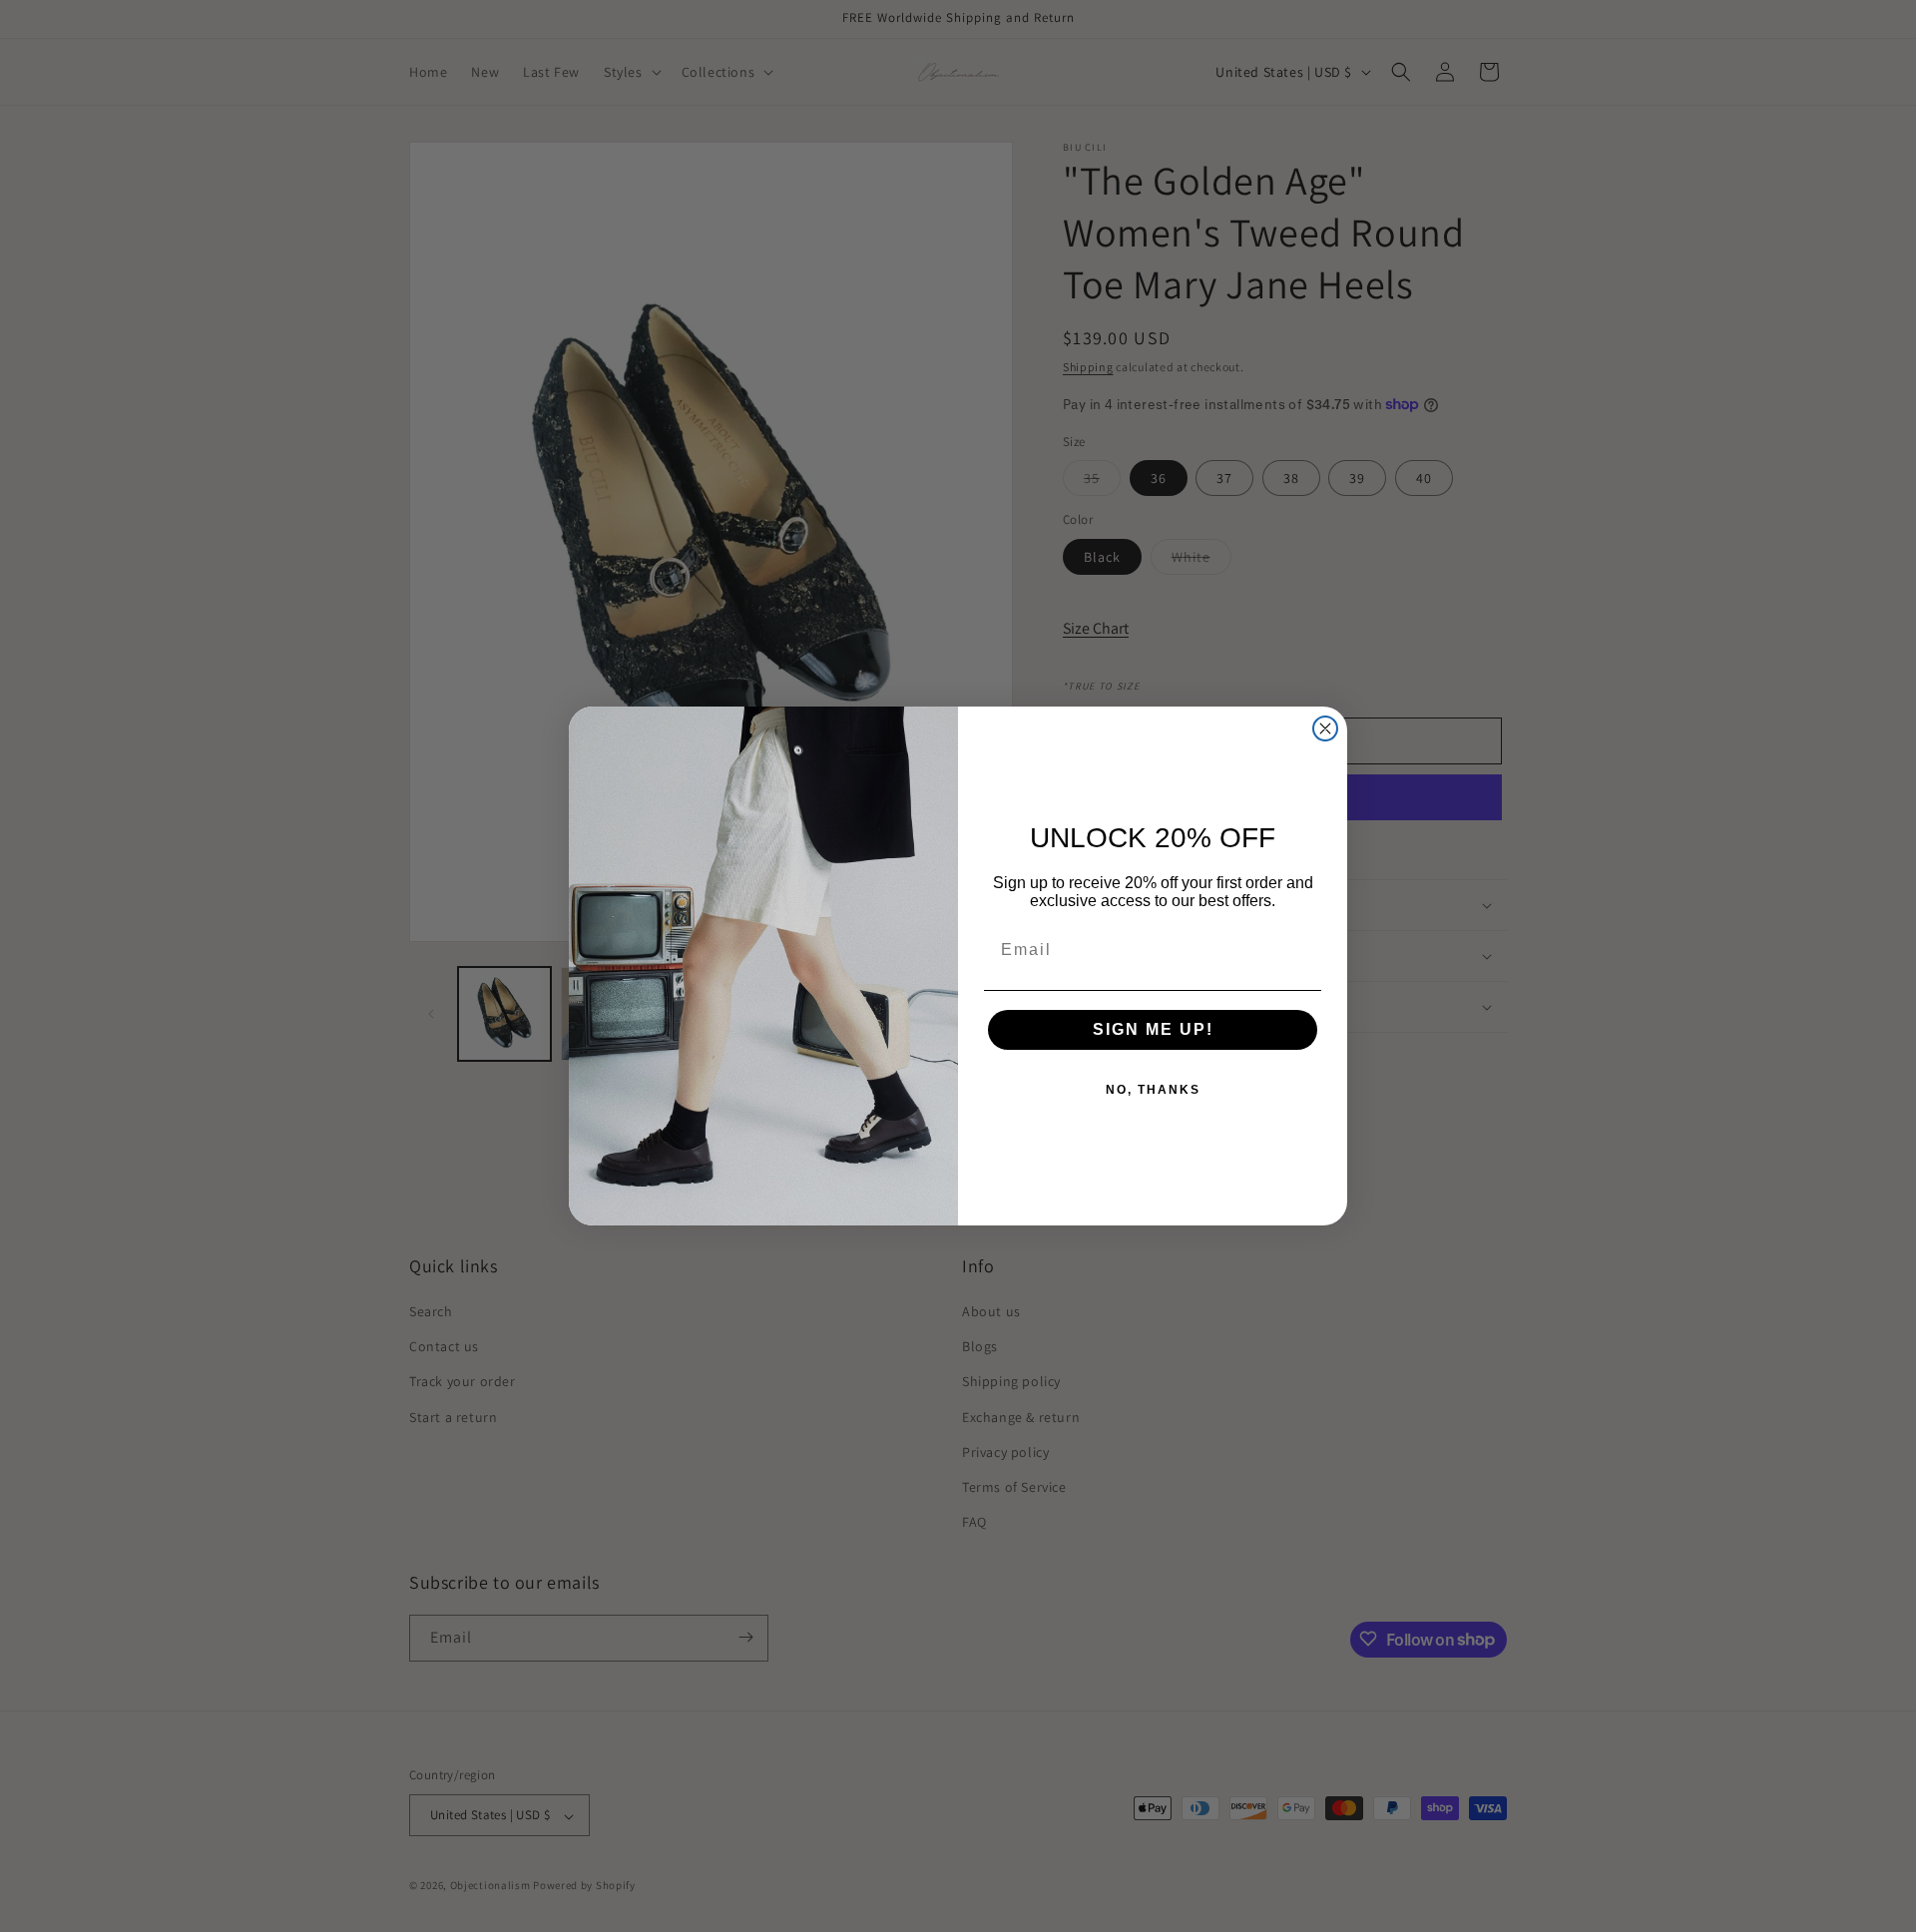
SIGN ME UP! (1153, 1029)
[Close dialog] (1325, 728)
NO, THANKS (1153, 1090)
